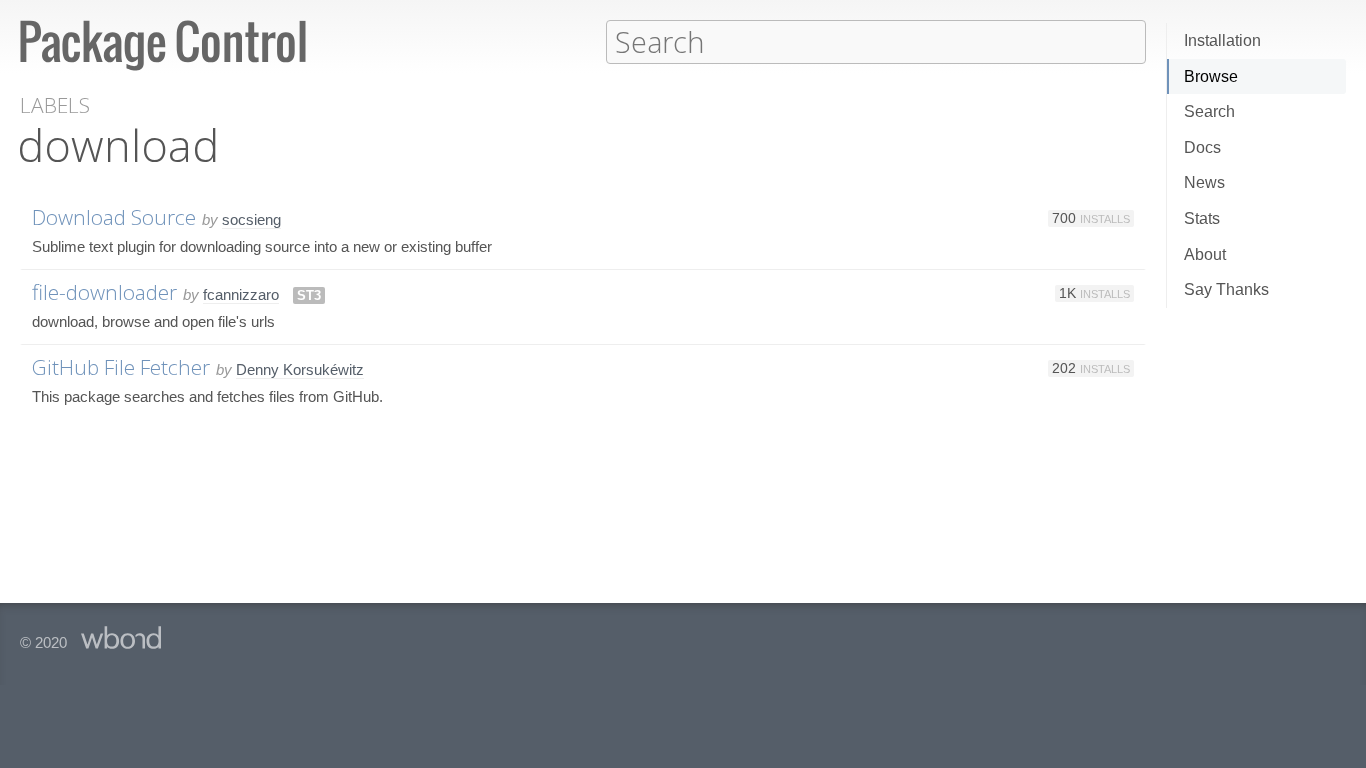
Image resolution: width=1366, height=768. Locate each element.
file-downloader (104, 292)
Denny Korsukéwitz (300, 369)
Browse (1211, 76)
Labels (55, 105)
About (1205, 254)
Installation (1222, 40)
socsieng (251, 219)
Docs (1202, 147)
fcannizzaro (241, 294)
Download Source (114, 217)
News (1204, 182)
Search (1209, 111)
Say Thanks (1226, 289)
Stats (1202, 218)
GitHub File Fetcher (121, 367)
